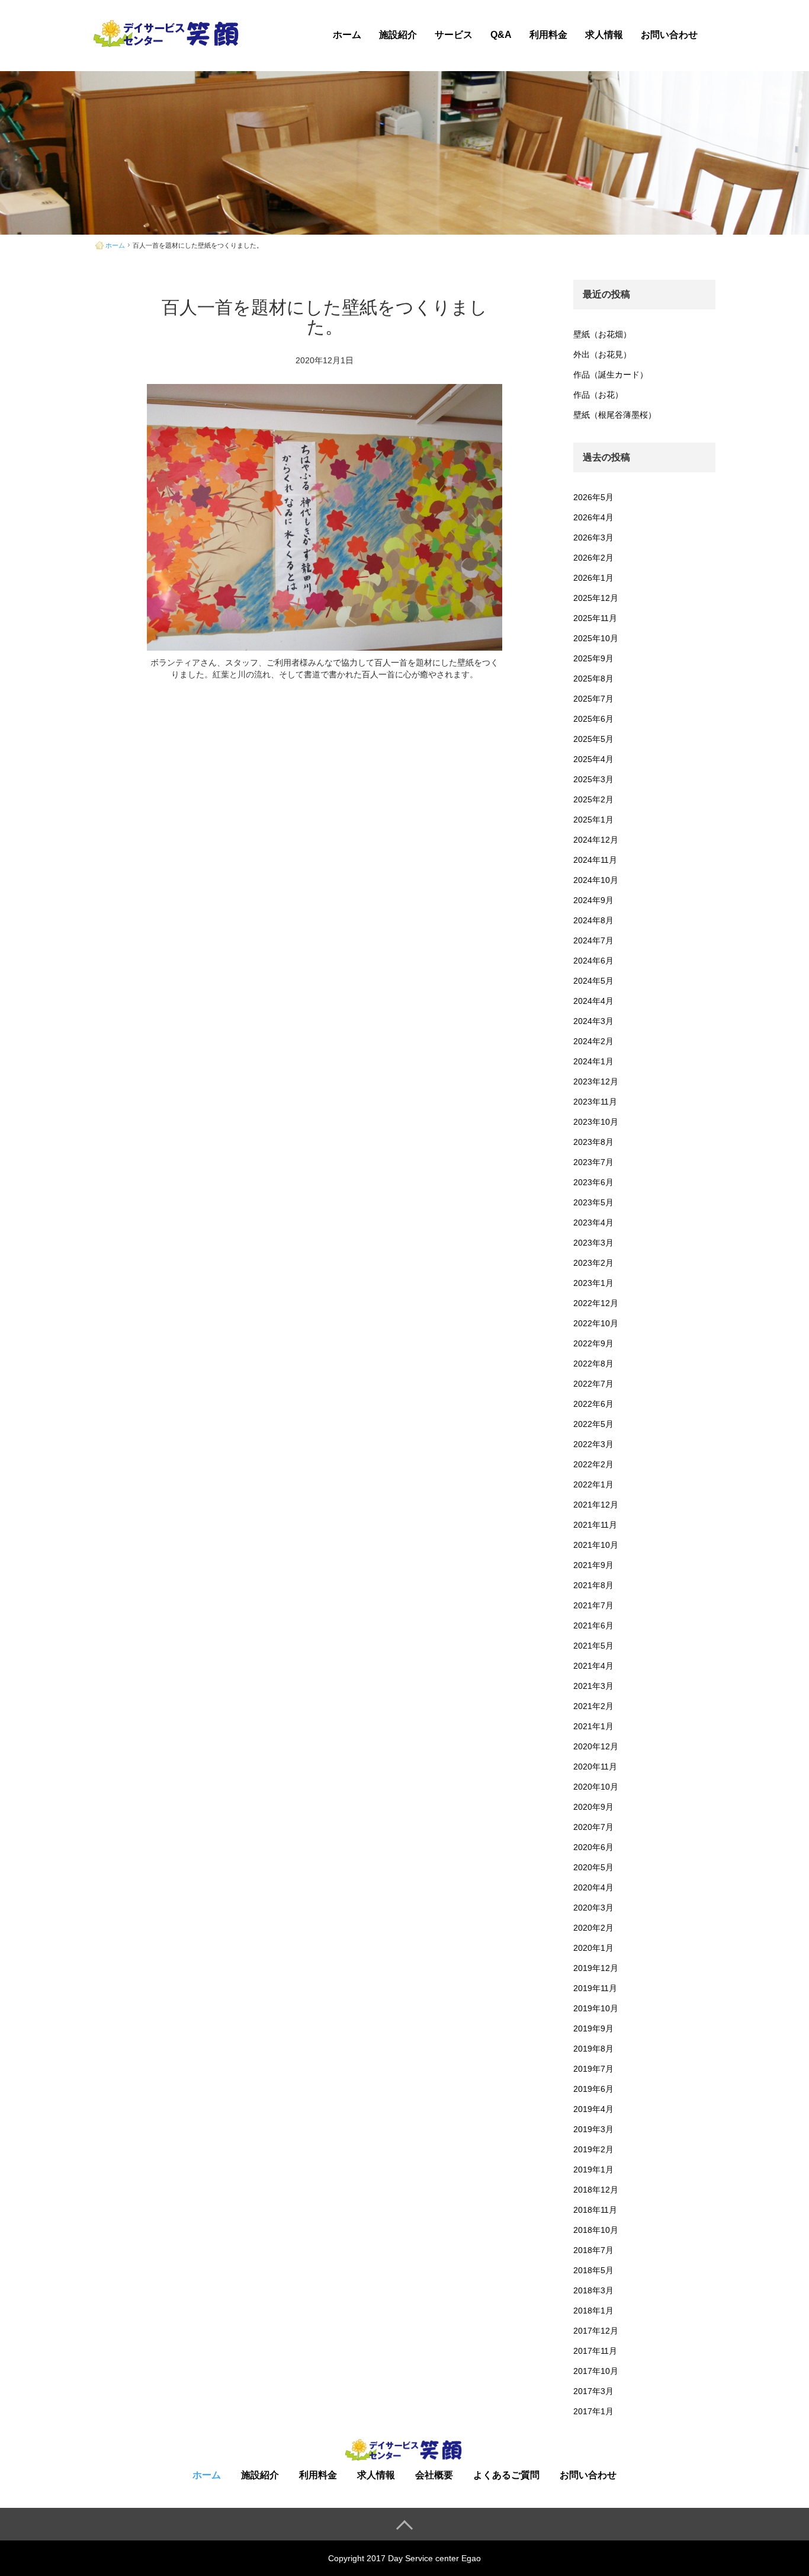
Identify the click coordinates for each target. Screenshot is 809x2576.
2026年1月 (593, 578)
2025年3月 (593, 779)
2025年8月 (593, 679)
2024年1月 (593, 1061)
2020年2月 (593, 1928)
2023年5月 (593, 1202)
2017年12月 (596, 2331)
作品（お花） (598, 395)
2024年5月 (593, 981)
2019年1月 (593, 2169)
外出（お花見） (602, 354)
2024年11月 (595, 860)
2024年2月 (593, 1041)
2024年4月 (593, 1001)
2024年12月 (596, 840)
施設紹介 (398, 35)
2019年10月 (596, 2008)
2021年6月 (593, 1625)
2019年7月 (593, 2069)
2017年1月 (593, 2411)
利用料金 (548, 35)
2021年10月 (596, 1545)
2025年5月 (593, 739)
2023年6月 (593, 1182)
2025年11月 (595, 618)
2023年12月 (596, 1081)
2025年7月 (593, 699)
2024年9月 (593, 900)
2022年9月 (593, 1343)
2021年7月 (593, 1605)
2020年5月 (593, 1867)
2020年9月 (593, 1807)
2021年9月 (593, 1565)
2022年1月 (593, 1484)
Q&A (501, 35)
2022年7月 (593, 1384)
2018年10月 (596, 2230)
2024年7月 (593, 940)
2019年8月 (593, 2049)
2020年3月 (593, 1908)
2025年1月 (593, 820)
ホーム (347, 35)
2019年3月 (593, 2129)
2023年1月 (593, 1283)
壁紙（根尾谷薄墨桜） (615, 415)
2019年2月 (593, 2149)
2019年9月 (593, 2028)
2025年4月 (593, 759)
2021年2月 (593, 1706)
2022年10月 (596, 1323)
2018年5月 (593, 2270)
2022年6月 (593, 1404)
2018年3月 (593, 2290)
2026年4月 (593, 517)
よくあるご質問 (506, 2475)
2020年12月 (596, 1746)
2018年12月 (596, 2190)
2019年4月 (593, 2109)
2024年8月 (593, 920)
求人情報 (604, 35)
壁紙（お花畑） (602, 334)
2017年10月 (596, 2371)
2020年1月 (593, 1948)
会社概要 (434, 2475)
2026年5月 (593, 497)
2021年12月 (596, 1505)
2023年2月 (593, 1263)
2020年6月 (593, 1847)
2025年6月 (593, 719)
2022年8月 (593, 1364)
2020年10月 (596, 1787)
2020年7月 (593, 1827)
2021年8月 (593, 1585)
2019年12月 (596, 1968)
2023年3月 (593, 1243)
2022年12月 (596, 1303)
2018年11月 (595, 2210)
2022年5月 (593, 1424)
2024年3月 (593, 1021)
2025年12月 (596, 598)
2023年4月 (593, 1223)
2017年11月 (595, 2351)
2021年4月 (593, 1666)
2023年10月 (596, 1122)
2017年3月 (593, 2391)
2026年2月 (593, 558)
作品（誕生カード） (611, 375)
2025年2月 (593, 799)
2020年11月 (595, 1767)
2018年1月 (593, 2311)
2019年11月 (595, 1988)
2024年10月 (596, 880)
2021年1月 (593, 1726)
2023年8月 (593, 1142)
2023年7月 (593, 1162)
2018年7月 (593, 2250)
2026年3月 (593, 537)
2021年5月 (593, 1646)
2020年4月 (593, 1887)
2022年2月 (593, 1464)
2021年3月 (593, 1686)
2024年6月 (593, 961)
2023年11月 (595, 1102)
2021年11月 (595, 1525)
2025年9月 (593, 658)
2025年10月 (596, 638)
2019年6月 (593, 2089)
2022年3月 (593, 1444)
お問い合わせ (669, 35)
